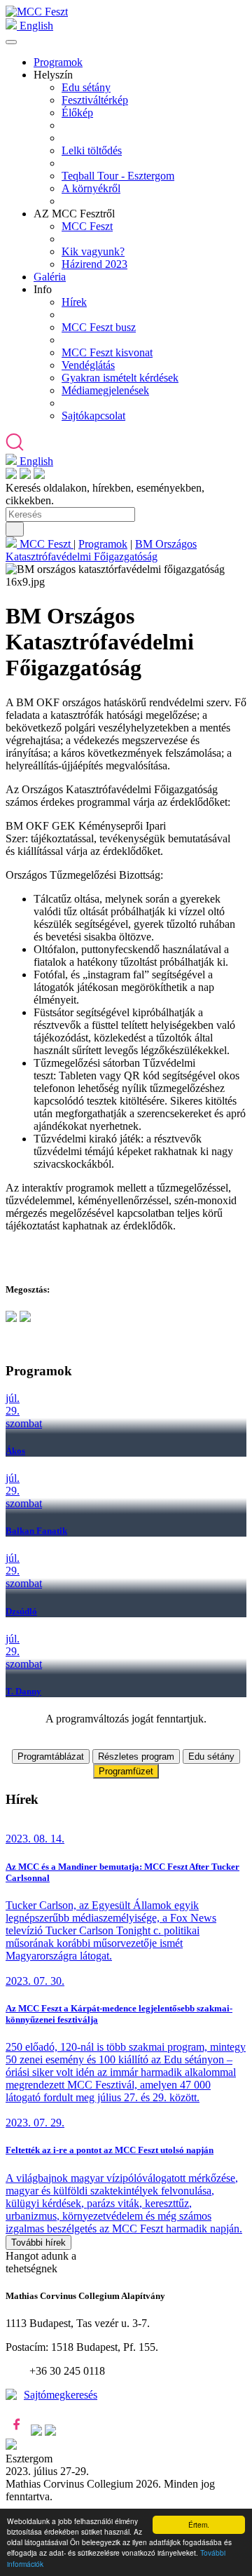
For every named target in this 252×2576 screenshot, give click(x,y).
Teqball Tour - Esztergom (118, 176)
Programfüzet (126, 1771)
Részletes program (136, 1756)
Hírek (74, 302)
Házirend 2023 (94, 264)
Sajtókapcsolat (93, 416)
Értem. (199, 2524)
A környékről (91, 188)
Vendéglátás (88, 365)
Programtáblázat (51, 1756)
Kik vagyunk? (93, 251)
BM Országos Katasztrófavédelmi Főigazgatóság (101, 550)
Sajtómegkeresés (61, 2395)
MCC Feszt (87, 226)
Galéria (50, 277)
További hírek (38, 2243)
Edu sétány (86, 87)
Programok (58, 62)
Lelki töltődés (92, 150)
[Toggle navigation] (11, 42)
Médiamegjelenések (105, 390)
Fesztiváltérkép (95, 100)
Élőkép (77, 113)
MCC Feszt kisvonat (107, 352)
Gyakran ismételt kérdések (120, 378)
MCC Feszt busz (99, 327)
